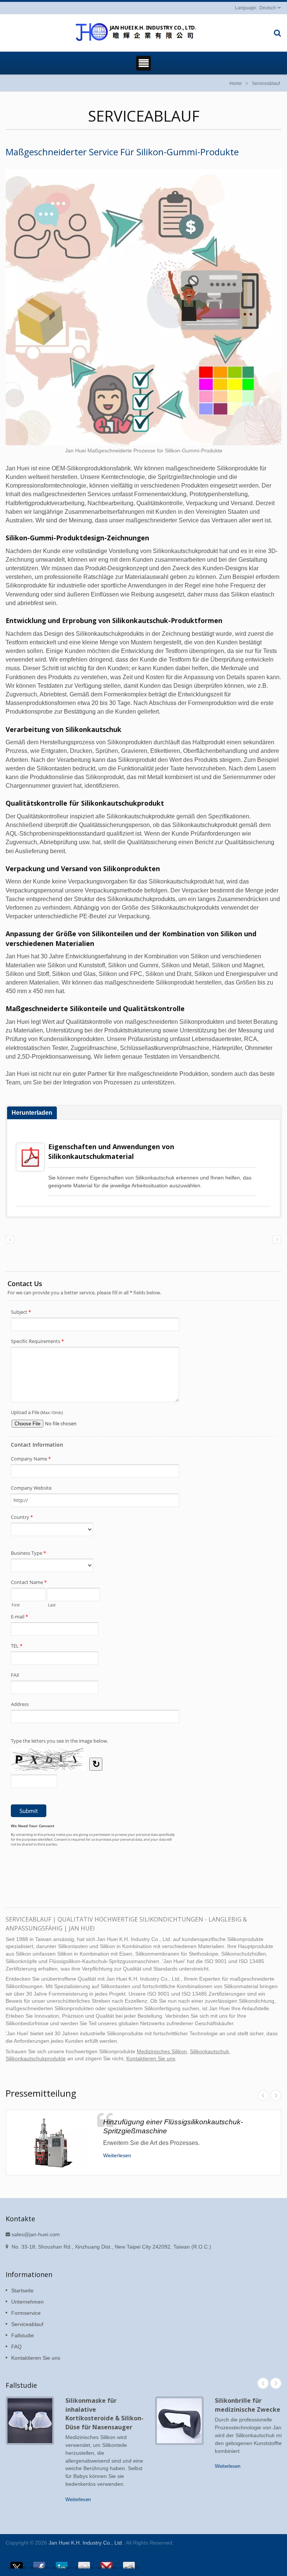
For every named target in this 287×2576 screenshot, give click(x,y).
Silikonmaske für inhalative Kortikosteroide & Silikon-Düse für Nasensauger (104, 2414)
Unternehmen (27, 2302)
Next (276, 2096)
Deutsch (268, 8)
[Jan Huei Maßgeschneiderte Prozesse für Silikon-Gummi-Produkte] (143, 308)
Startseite (22, 2290)
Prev (263, 2096)
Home (236, 83)
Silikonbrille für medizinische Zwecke (248, 2405)
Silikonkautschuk (209, 2052)
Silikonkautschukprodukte (36, 2059)
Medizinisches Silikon (162, 2052)
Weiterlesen (117, 2155)
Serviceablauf (266, 83)
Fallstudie (23, 2335)
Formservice (26, 2313)
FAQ (16, 2347)
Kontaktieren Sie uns (151, 2059)
